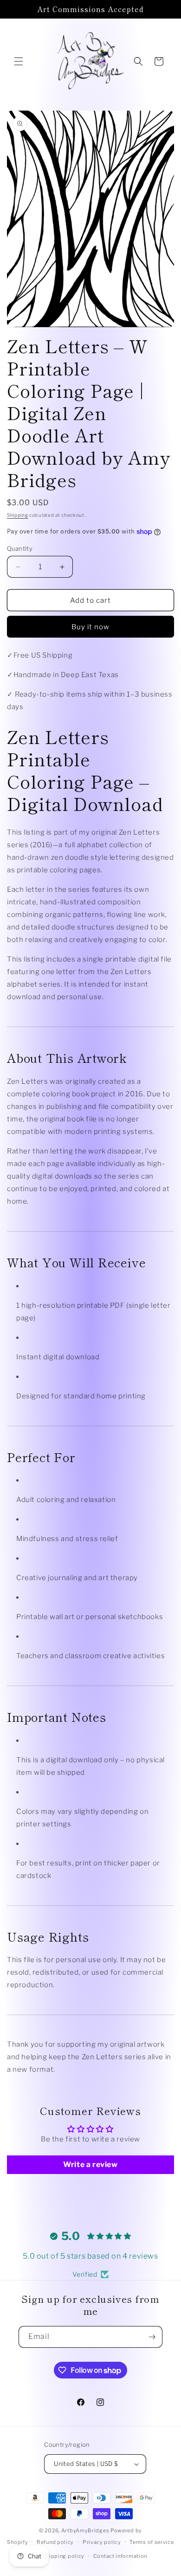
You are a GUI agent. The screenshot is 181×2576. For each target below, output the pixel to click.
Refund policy (55, 2542)
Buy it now (90, 627)
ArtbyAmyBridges (85, 2530)
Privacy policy (102, 2542)
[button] (19, 61)
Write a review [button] (90, 2164)
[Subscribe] (152, 2337)
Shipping (18, 515)
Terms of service (152, 2542)
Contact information (120, 2556)
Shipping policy (64, 2556)
